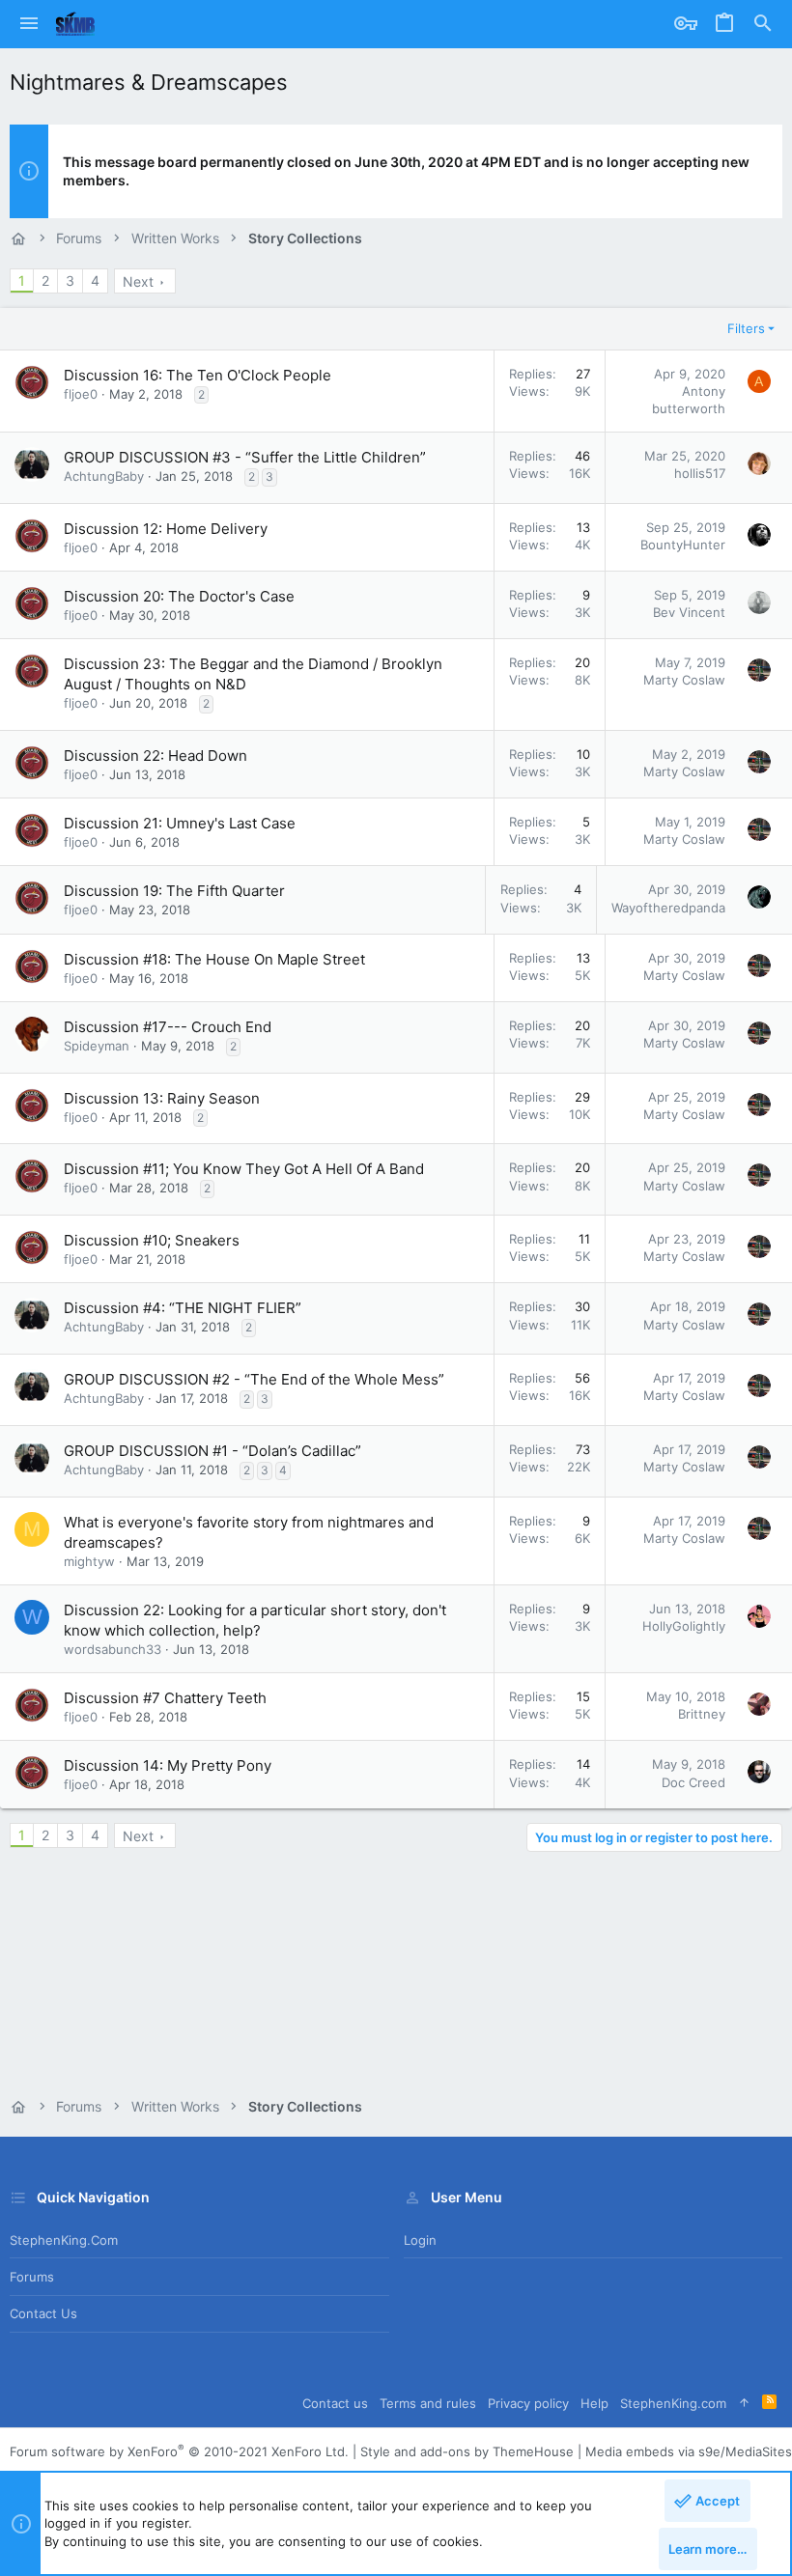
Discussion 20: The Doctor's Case (179, 596)
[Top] (744, 2403)
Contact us (43, 2313)
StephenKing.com (64, 2240)
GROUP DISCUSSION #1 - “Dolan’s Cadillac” (212, 1451)
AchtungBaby (104, 476)
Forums (32, 2277)
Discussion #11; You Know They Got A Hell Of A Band (244, 1169)
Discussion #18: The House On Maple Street (214, 959)
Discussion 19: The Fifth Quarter (174, 891)
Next (138, 281)
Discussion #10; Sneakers (152, 1240)
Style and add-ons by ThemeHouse (467, 2451)
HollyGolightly (684, 1626)
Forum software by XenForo (179, 2451)
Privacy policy (528, 2403)
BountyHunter (683, 545)
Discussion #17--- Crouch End (168, 1027)
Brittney (702, 1714)
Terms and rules (428, 2403)
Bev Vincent (689, 612)
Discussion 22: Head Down (156, 756)
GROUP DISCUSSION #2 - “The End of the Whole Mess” (254, 1379)
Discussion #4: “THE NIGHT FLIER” (183, 1308)
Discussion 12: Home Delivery (166, 529)
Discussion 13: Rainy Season (162, 1098)
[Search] (763, 24)
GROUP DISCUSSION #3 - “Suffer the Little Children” (245, 457)
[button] (29, 24)
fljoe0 (81, 394)
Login (420, 2240)
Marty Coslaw (684, 680)
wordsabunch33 (113, 1649)
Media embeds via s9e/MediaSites (689, 2451)
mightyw (89, 1561)
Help (594, 2403)
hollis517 (700, 473)
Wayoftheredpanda (668, 908)
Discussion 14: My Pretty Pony (168, 1765)
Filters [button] (746, 328)
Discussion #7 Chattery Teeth (165, 1698)
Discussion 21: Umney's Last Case (180, 823)
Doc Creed (693, 1782)
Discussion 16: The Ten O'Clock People (198, 375)
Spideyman (97, 1046)
